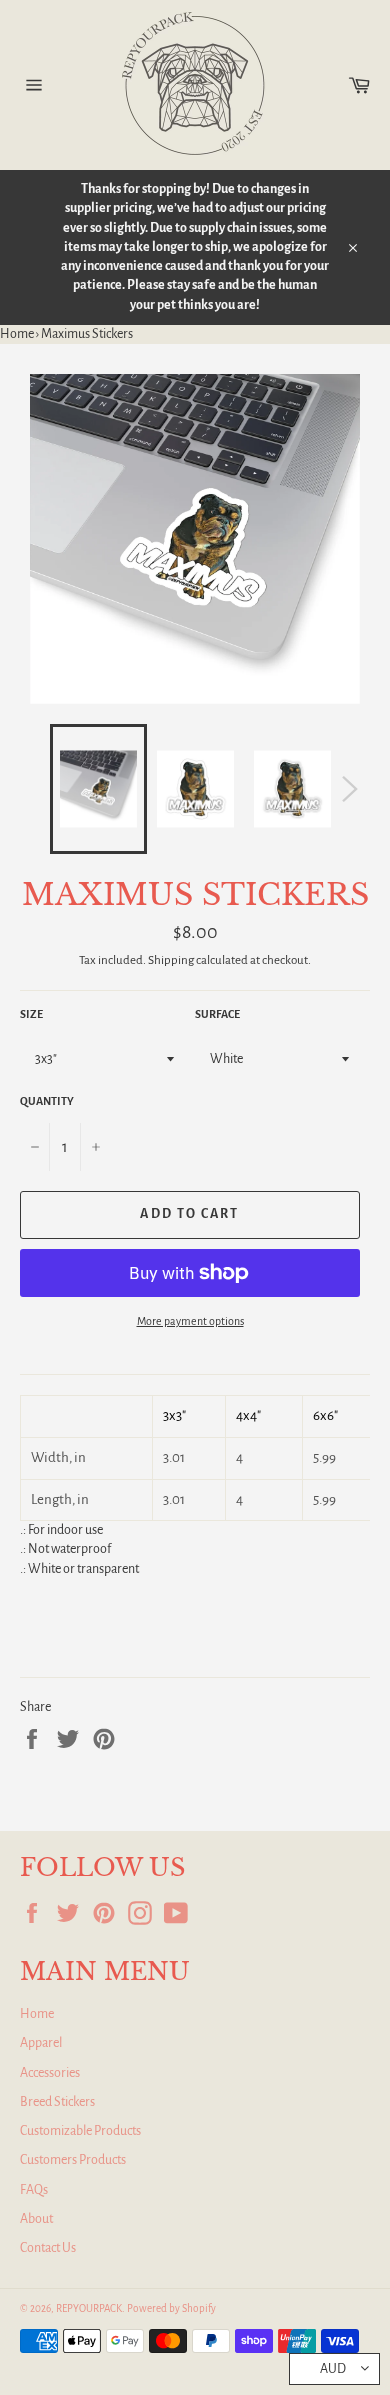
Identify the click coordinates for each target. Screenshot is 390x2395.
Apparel (41, 2043)
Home (17, 334)
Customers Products (73, 2160)
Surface (217, 1014)
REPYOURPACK (89, 2308)
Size (31, 1014)
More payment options (190, 1321)
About (36, 2219)
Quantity (47, 1101)
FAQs (34, 2190)
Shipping (171, 960)
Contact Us (48, 2248)
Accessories (50, 2073)
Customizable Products (80, 2131)
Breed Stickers (57, 2102)
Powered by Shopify (171, 2308)
